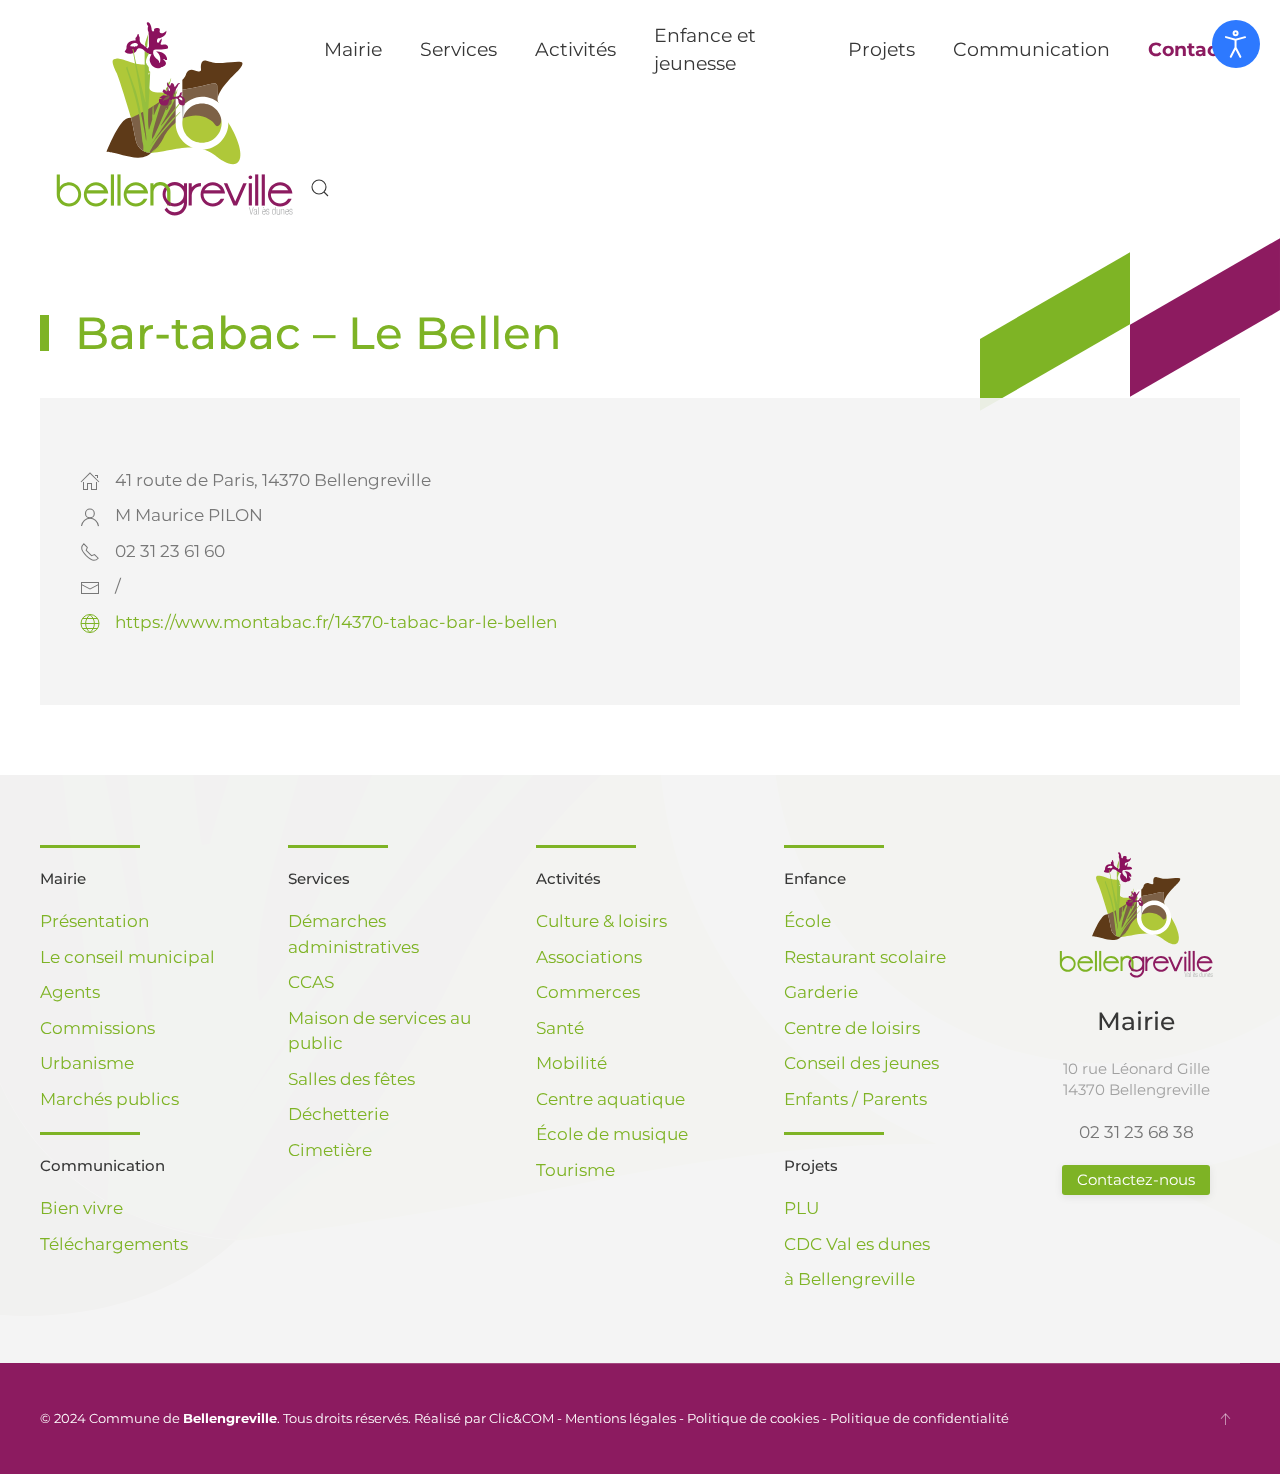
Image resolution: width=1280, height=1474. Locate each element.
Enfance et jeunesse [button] (705, 50)
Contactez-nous (1136, 1179)
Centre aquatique (610, 1099)
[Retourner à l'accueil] (175, 119)
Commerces (588, 992)
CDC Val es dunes (857, 1244)
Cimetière (330, 1150)
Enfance (815, 878)
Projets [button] (881, 49)
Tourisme (575, 1170)
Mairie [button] (353, 49)
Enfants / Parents (855, 1099)
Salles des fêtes (351, 1079)
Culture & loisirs (601, 921)
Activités (568, 878)
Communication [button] (1031, 49)
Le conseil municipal (127, 957)
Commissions (97, 1028)
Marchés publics (109, 1099)
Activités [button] (575, 49)
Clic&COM (521, 1418)
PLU (801, 1208)
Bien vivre (81, 1208)
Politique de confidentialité (919, 1418)
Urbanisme (87, 1063)
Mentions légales (620, 1418)
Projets (811, 1165)
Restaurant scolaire (865, 957)
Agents (70, 992)
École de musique (612, 1134)
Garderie (821, 992)
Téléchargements (114, 1244)
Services (319, 878)
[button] (320, 188)
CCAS (311, 982)
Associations (589, 957)
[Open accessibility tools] (1236, 44)
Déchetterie (338, 1114)
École (807, 921)
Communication (102, 1165)
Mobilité (571, 1063)
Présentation (94, 921)
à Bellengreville (849, 1279)
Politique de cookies (753, 1418)
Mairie (63, 878)
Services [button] (458, 49)
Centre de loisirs (852, 1028)
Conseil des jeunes (861, 1063)
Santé (560, 1028)
